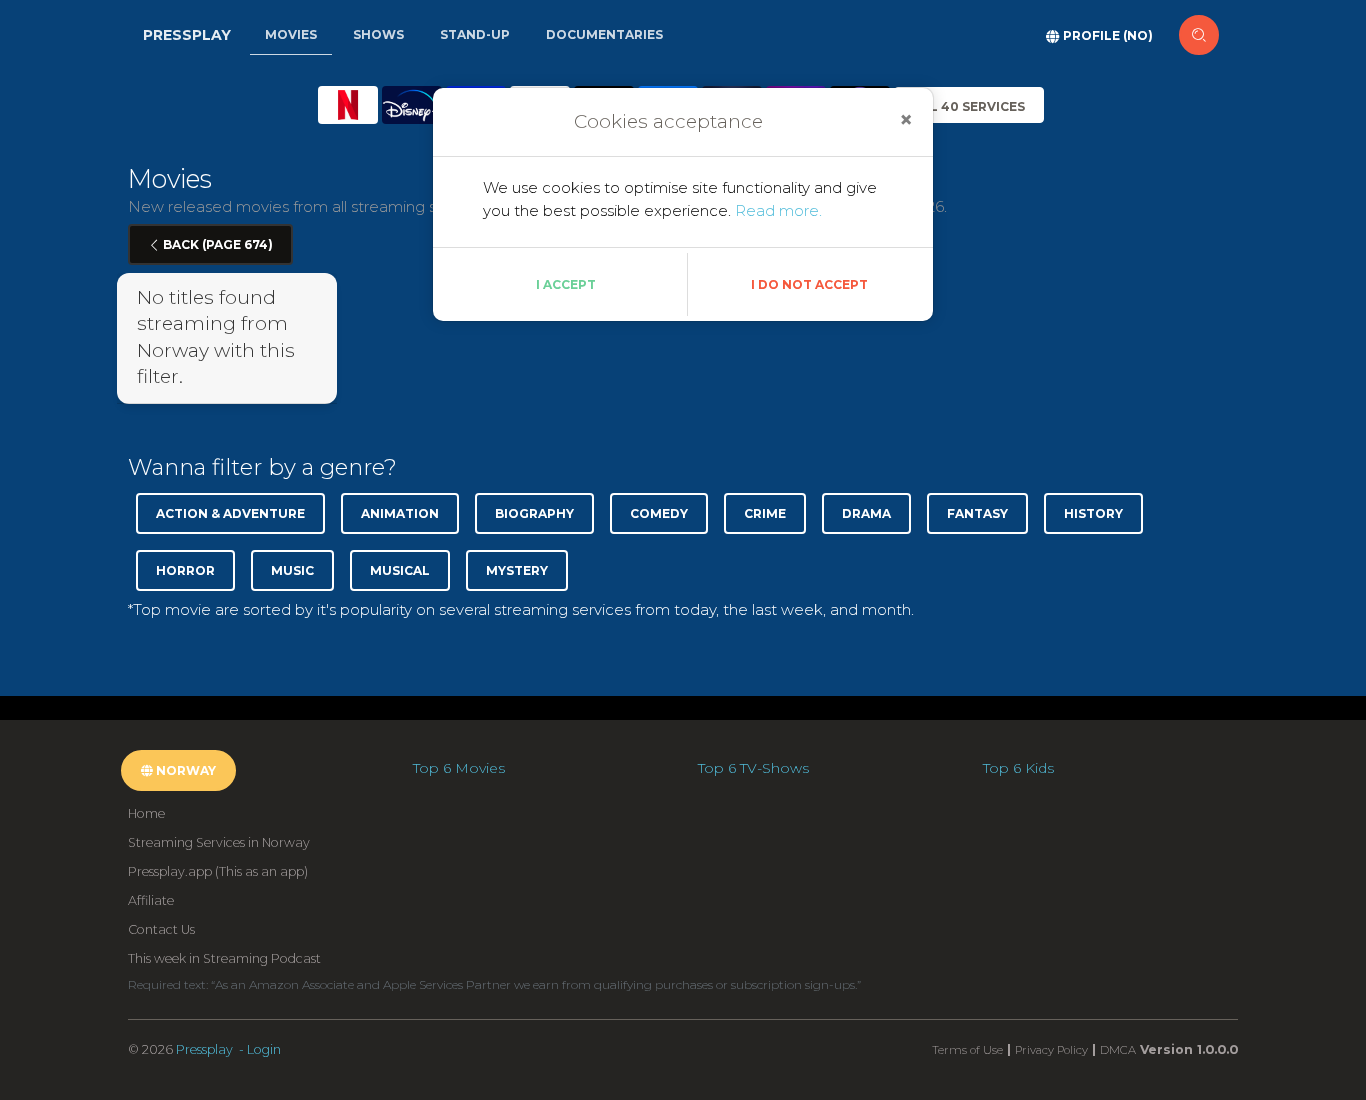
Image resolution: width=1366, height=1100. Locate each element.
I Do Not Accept (809, 284)
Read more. (778, 210)
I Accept (566, 284)
